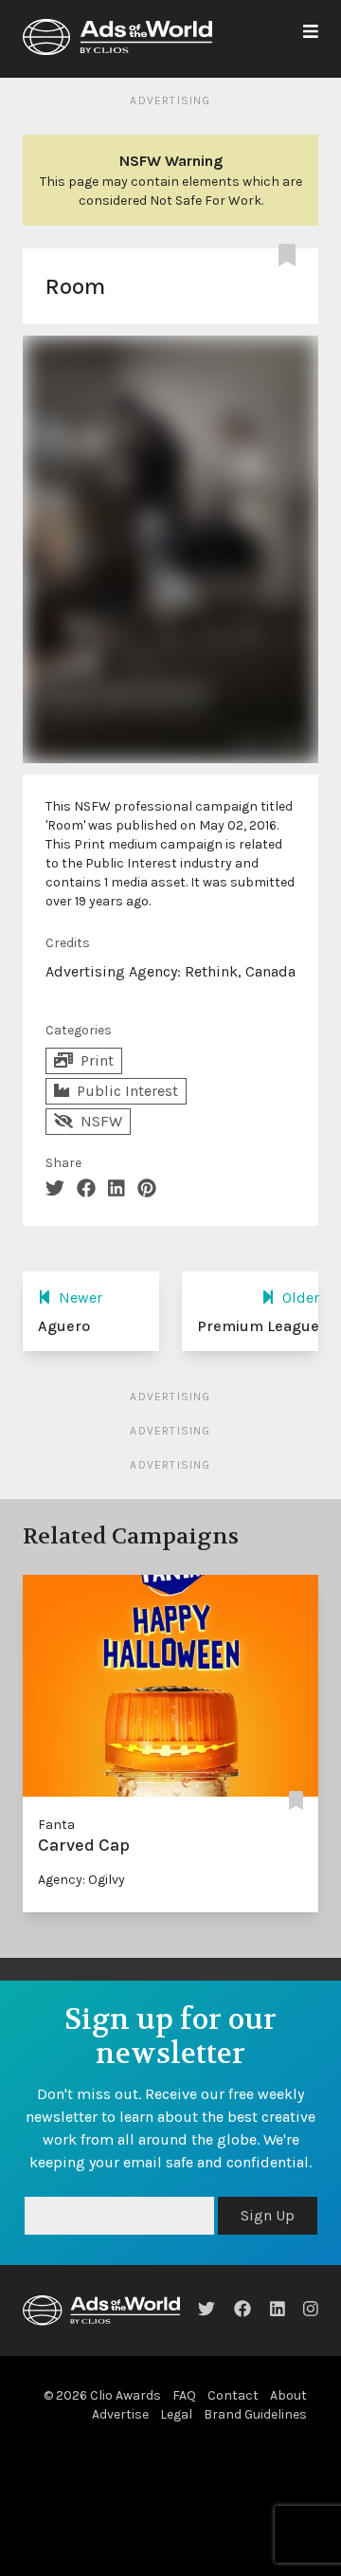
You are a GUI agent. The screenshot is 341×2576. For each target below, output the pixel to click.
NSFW (101, 1121)
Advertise (120, 2414)
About (288, 2395)
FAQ (184, 2395)
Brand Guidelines (255, 2414)
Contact (233, 2395)
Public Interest (127, 1091)
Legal (176, 2414)
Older (301, 1297)
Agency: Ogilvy (81, 1880)
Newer (81, 1297)
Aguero (64, 1326)
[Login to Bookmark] (291, 256)
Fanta (56, 1825)
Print (97, 1060)
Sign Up (268, 2215)
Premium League (258, 1326)
